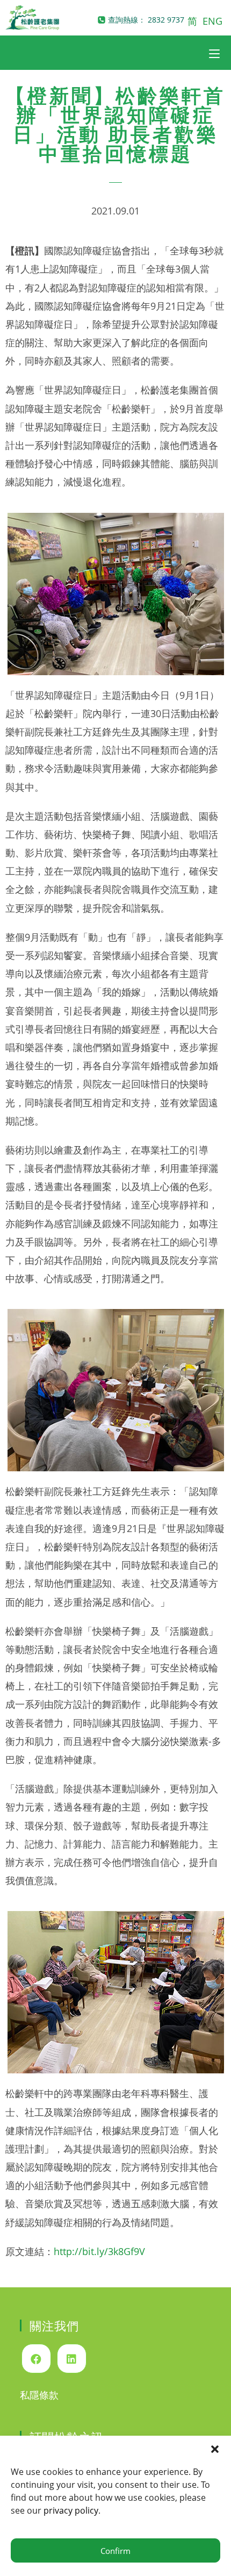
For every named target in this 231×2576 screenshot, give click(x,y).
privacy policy (71, 2510)
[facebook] (36, 2359)
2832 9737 (166, 20)
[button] (215, 2449)
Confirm (115, 2551)
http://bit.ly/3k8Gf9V (99, 2251)
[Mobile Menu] (214, 53)
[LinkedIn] (72, 2359)
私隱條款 (39, 2395)
